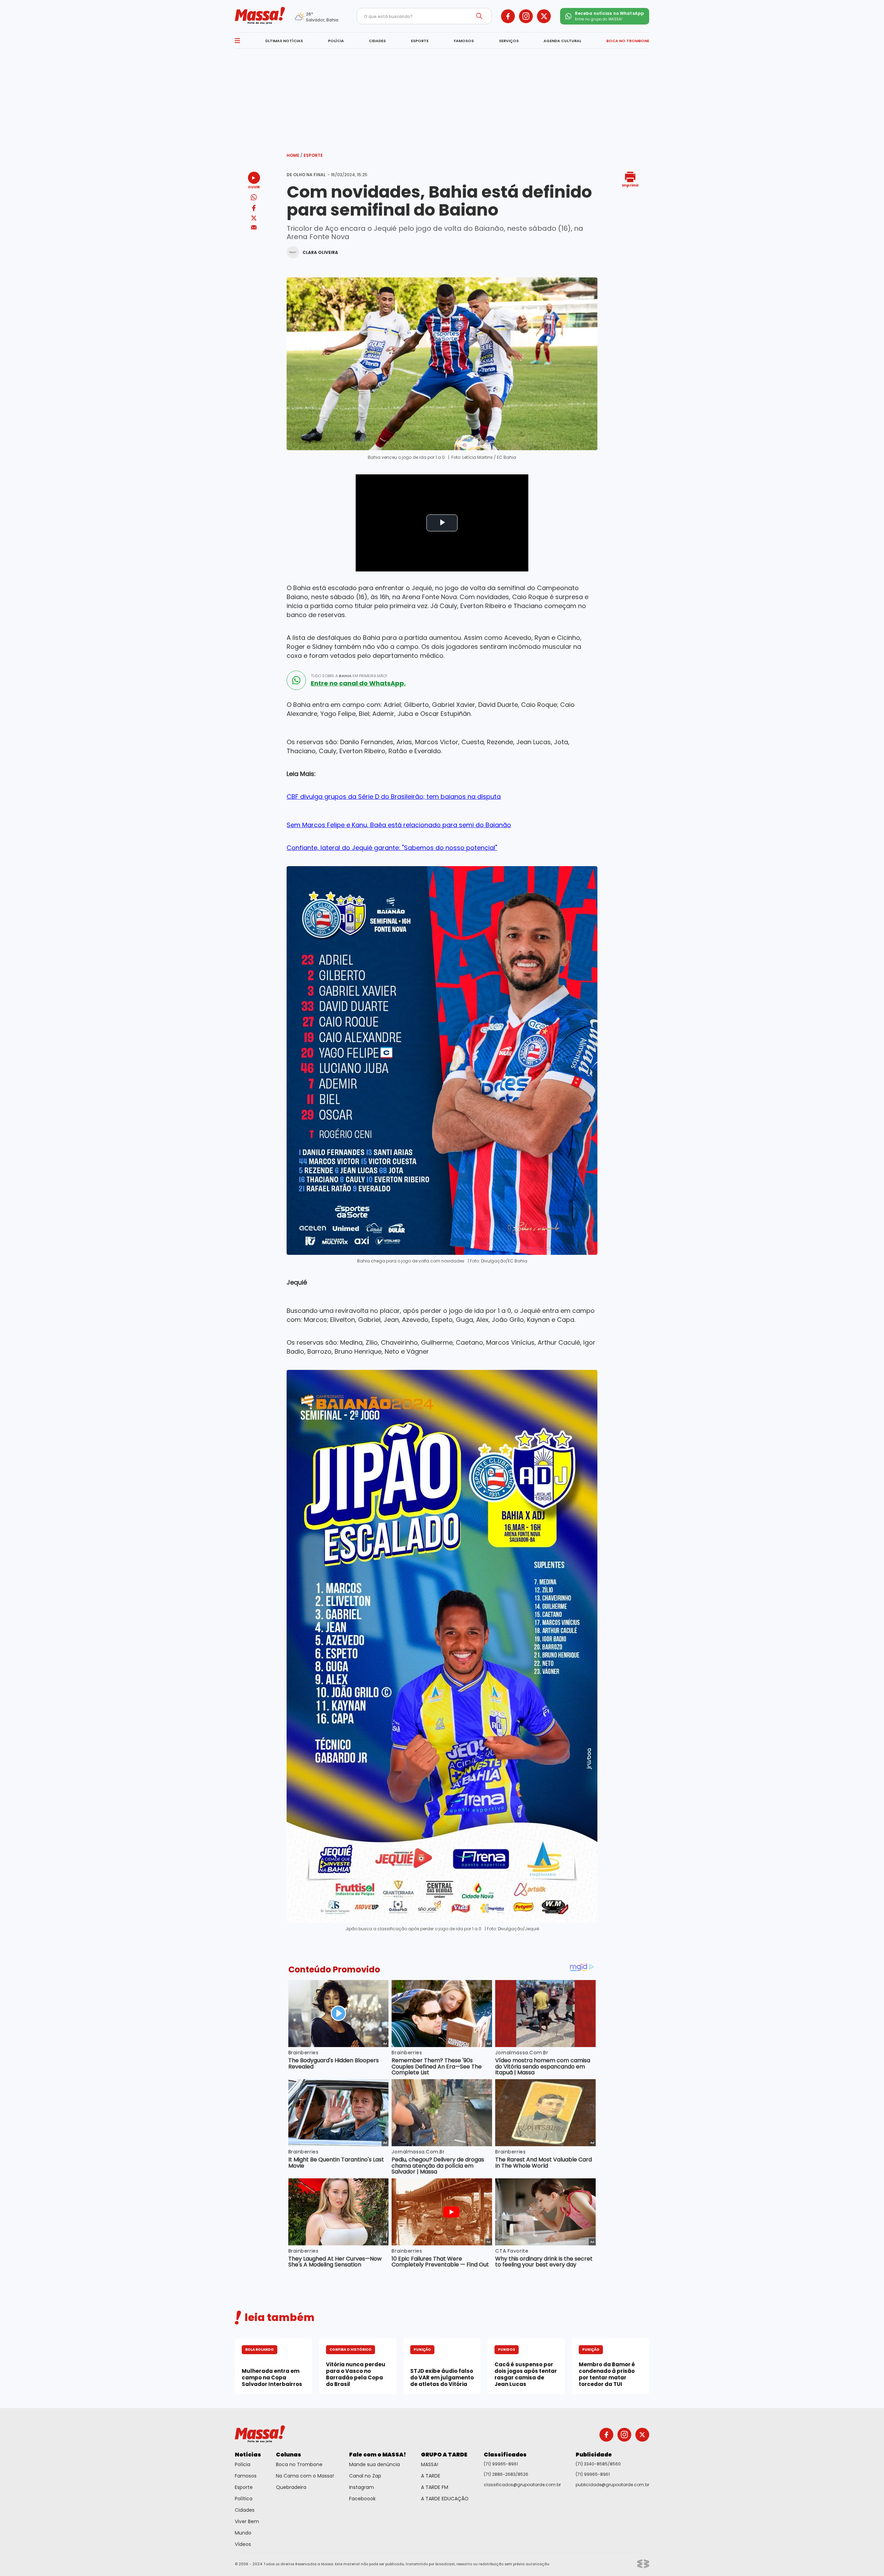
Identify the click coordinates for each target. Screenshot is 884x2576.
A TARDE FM (435, 2487)
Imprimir (630, 185)
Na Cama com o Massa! (305, 2476)
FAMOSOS (464, 41)
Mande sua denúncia (374, 2464)
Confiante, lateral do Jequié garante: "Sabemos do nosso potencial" (392, 848)
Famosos (246, 2476)
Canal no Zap (365, 2476)
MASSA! (430, 2464)
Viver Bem (247, 2521)
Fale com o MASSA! (378, 2455)
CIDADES (377, 41)
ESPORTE (420, 41)
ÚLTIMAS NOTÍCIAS (284, 41)
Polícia (243, 2464)
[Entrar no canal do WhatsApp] (296, 680)
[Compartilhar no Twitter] (254, 219)
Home (295, 155)
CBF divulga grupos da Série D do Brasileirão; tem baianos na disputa (394, 797)
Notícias (248, 2455)
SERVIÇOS (509, 41)
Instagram (362, 2487)
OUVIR (254, 187)
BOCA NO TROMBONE (628, 41)
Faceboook (362, 2499)
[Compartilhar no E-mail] (254, 228)
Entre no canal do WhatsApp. (358, 683)
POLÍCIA (336, 41)
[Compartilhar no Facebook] (254, 209)
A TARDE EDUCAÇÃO (445, 2499)
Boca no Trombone (299, 2464)
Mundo (243, 2533)
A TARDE (431, 2476)
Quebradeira (291, 2487)
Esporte (313, 155)
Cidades (245, 2510)
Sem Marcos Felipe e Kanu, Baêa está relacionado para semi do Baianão (399, 825)
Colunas (289, 2455)
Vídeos (243, 2544)
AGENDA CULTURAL (562, 41)
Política (244, 2499)
